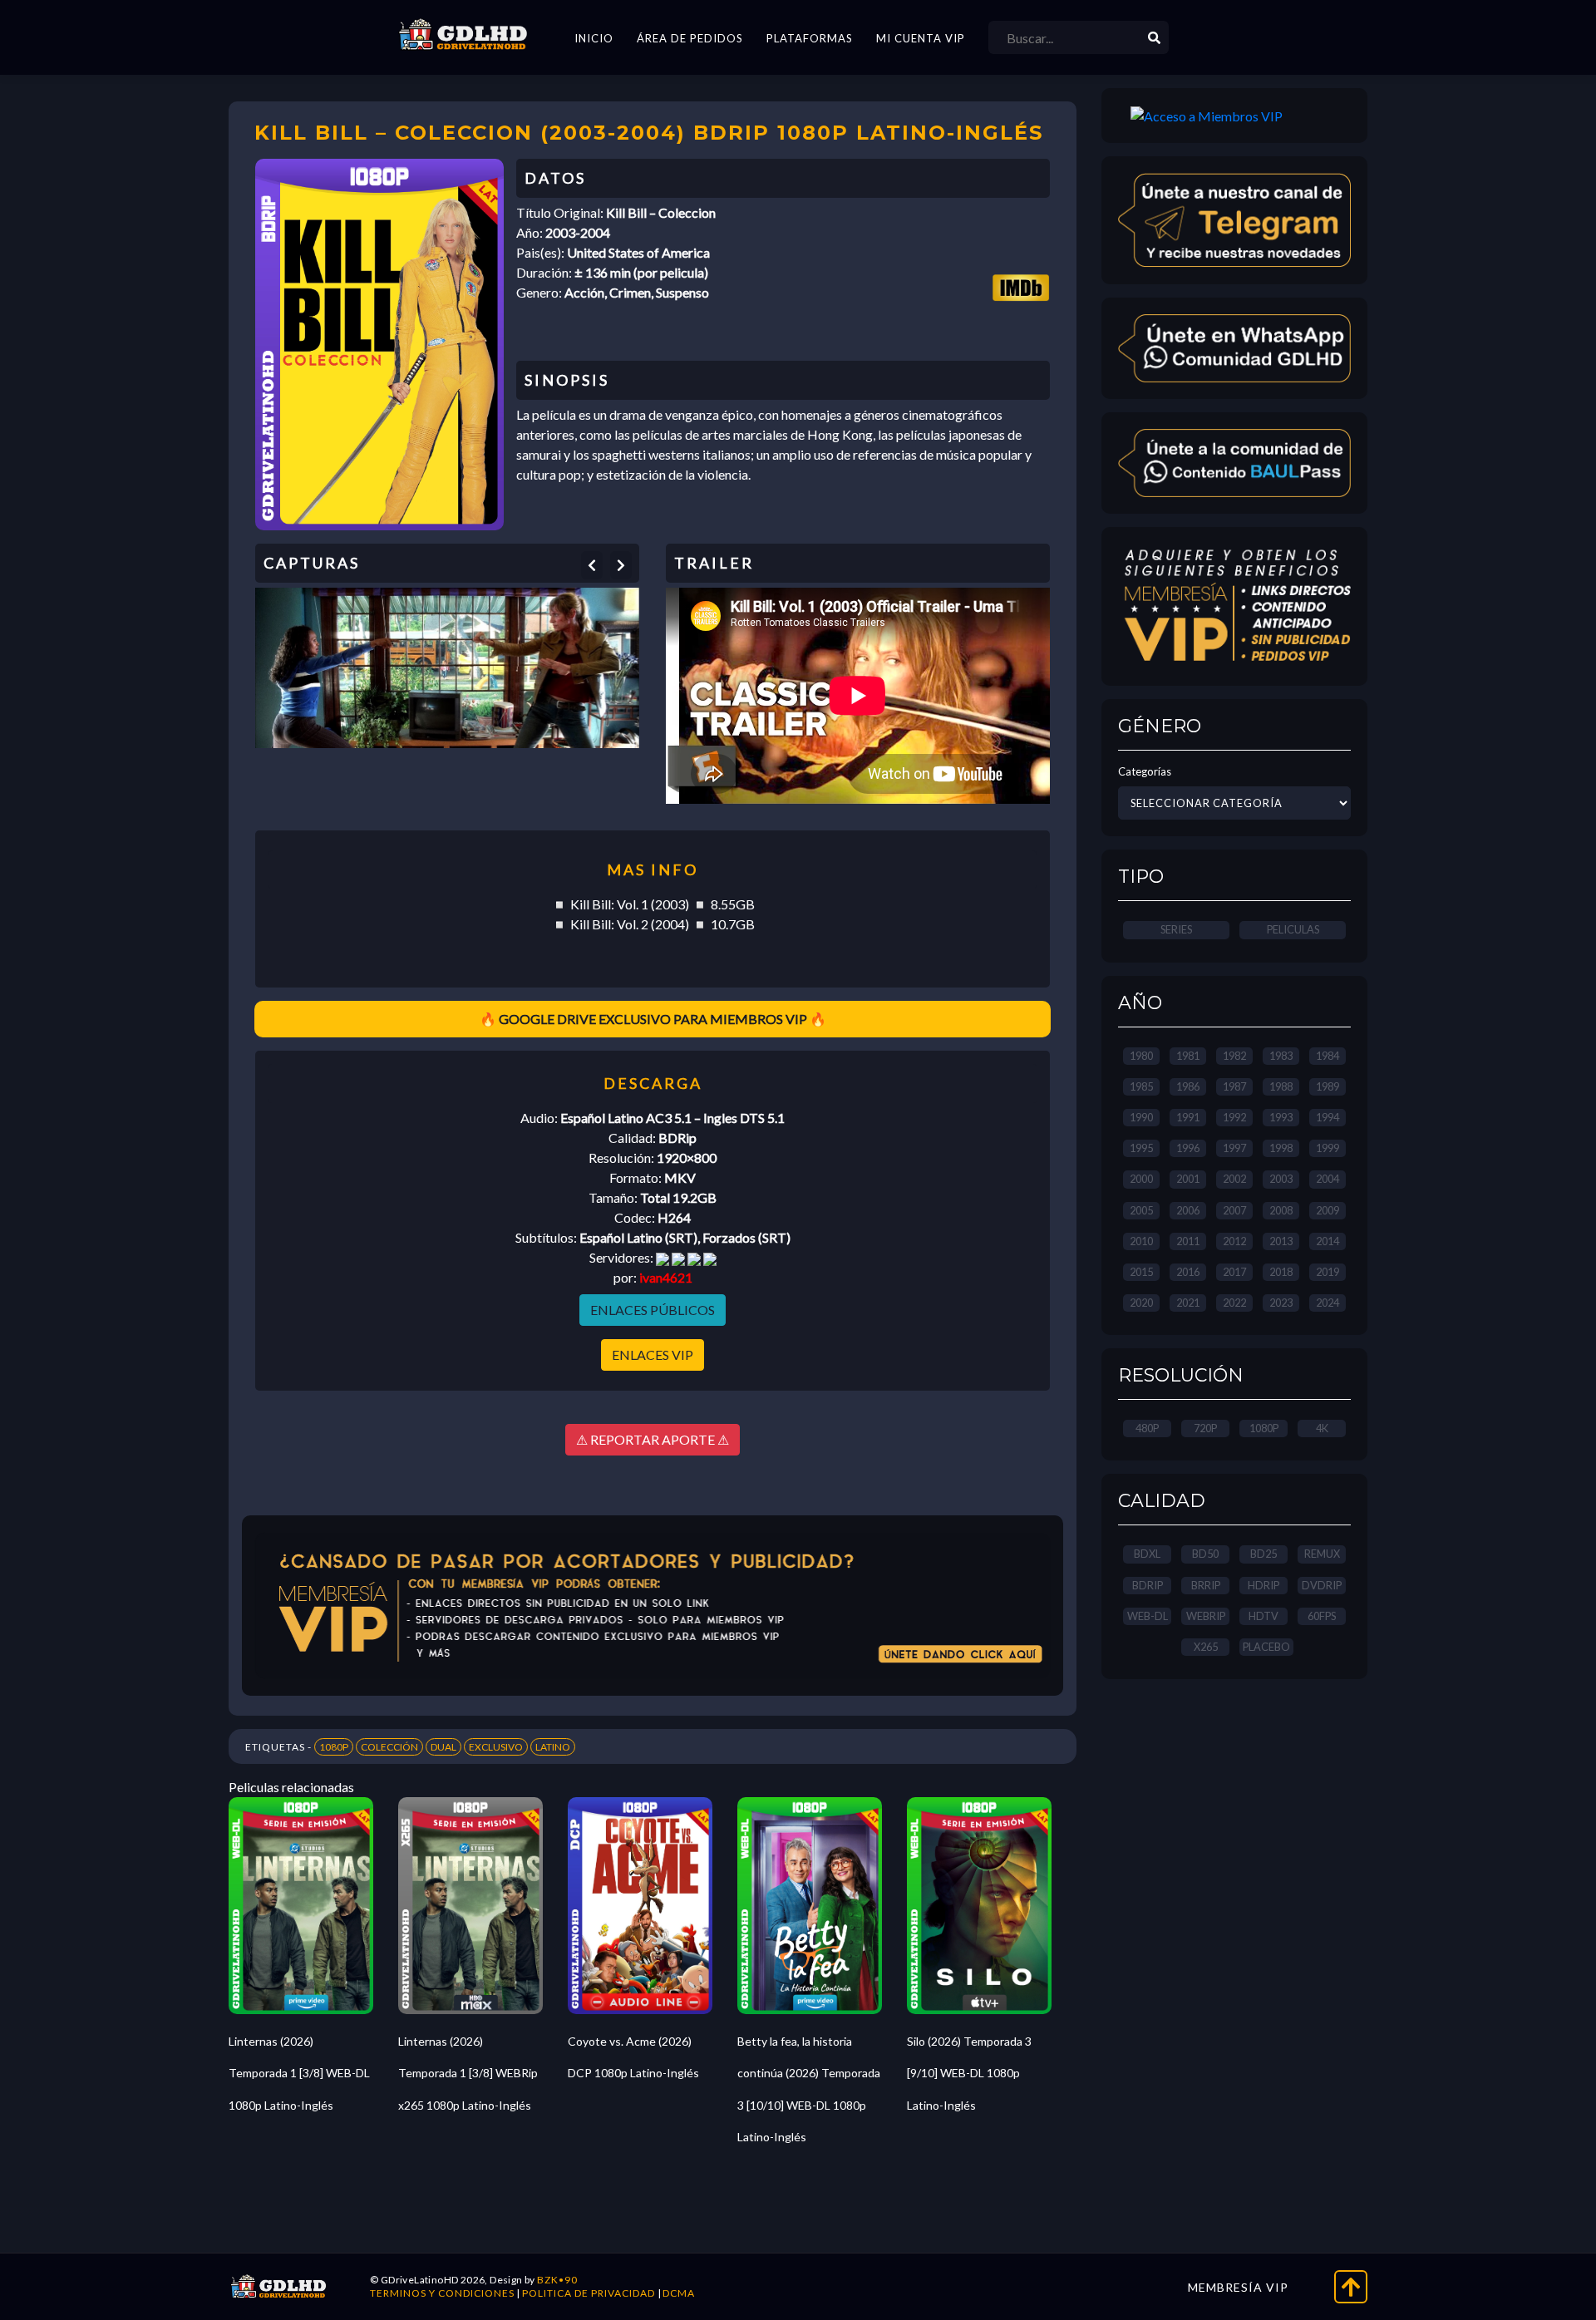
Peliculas (1293, 929)
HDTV (1263, 1616)
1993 (1281, 1117)
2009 (1328, 1210)
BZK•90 (557, 2280)
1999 (1328, 1148)
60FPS (1322, 1616)
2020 (1141, 1303)
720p (1205, 1428)
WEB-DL (1148, 1616)
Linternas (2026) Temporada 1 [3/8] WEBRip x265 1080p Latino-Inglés (468, 2073)
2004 (1328, 1179)
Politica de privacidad (589, 2293)
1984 (1328, 1056)
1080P (334, 1747)
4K (1322, 1428)
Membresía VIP (1238, 2287)
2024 (1328, 1303)
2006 (1188, 1210)
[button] (592, 565)
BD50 (1205, 1554)
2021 (1188, 1303)
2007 (1234, 1210)
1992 (1234, 1117)
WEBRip (1206, 1616)
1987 (1234, 1086)
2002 (1234, 1179)
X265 (1206, 1647)
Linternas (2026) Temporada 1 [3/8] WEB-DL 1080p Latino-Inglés (299, 2073)
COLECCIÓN (389, 1747)
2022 (1234, 1303)
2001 (1188, 1179)
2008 (1281, 1210)
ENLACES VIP (653, 1355)
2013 (1281, 1241)
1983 (1281, 1056)
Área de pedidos (690, 38)
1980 (1141, 1056)
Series (1176, 929)
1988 (1281, 1086)
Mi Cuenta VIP (921, 38)
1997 (1234, 1148)
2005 (1141, 1210)
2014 (1328, 1241)
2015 (1141, 1272)
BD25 (1263, 1554)
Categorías (1145, 771)
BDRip (1148, 1585)
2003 (1281, 1179)
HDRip (1263, 1585)
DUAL (443, 1747)
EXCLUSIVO (496, 1747)
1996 (1188, 1148)
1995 (1141, 1148)
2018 (1281, 1272)
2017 (1234, 1272)
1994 (1328, 1117)
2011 (1188, 1241)
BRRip (1206, 1585)
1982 (1234, 1056)
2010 (1141, 1241)
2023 (1281, 1303)
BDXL (1147, 1554)
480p (1147, 1428)
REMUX (1322, 1554)
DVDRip (1322, 1585)
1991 (1188, 1117)
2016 (1188, 1272)
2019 (1328, 1272)
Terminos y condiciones (442, 2293)
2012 (1234, 1241)
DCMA (679, 2293)
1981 (1188, 1056)
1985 (1141, 1086)
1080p (1264, 1428)
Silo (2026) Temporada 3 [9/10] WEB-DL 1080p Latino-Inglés (969, 2073)
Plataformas (810, 38)
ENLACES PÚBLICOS (653, 1310)
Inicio (594, 38)
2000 (1141, 1179)
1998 (1281, 1148)
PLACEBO (1266, 1647)
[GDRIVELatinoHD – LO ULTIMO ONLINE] (463, 35)
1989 (1328, 1086)
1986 (1188, 1086)
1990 (1141, 1117)
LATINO (553, 1747)
